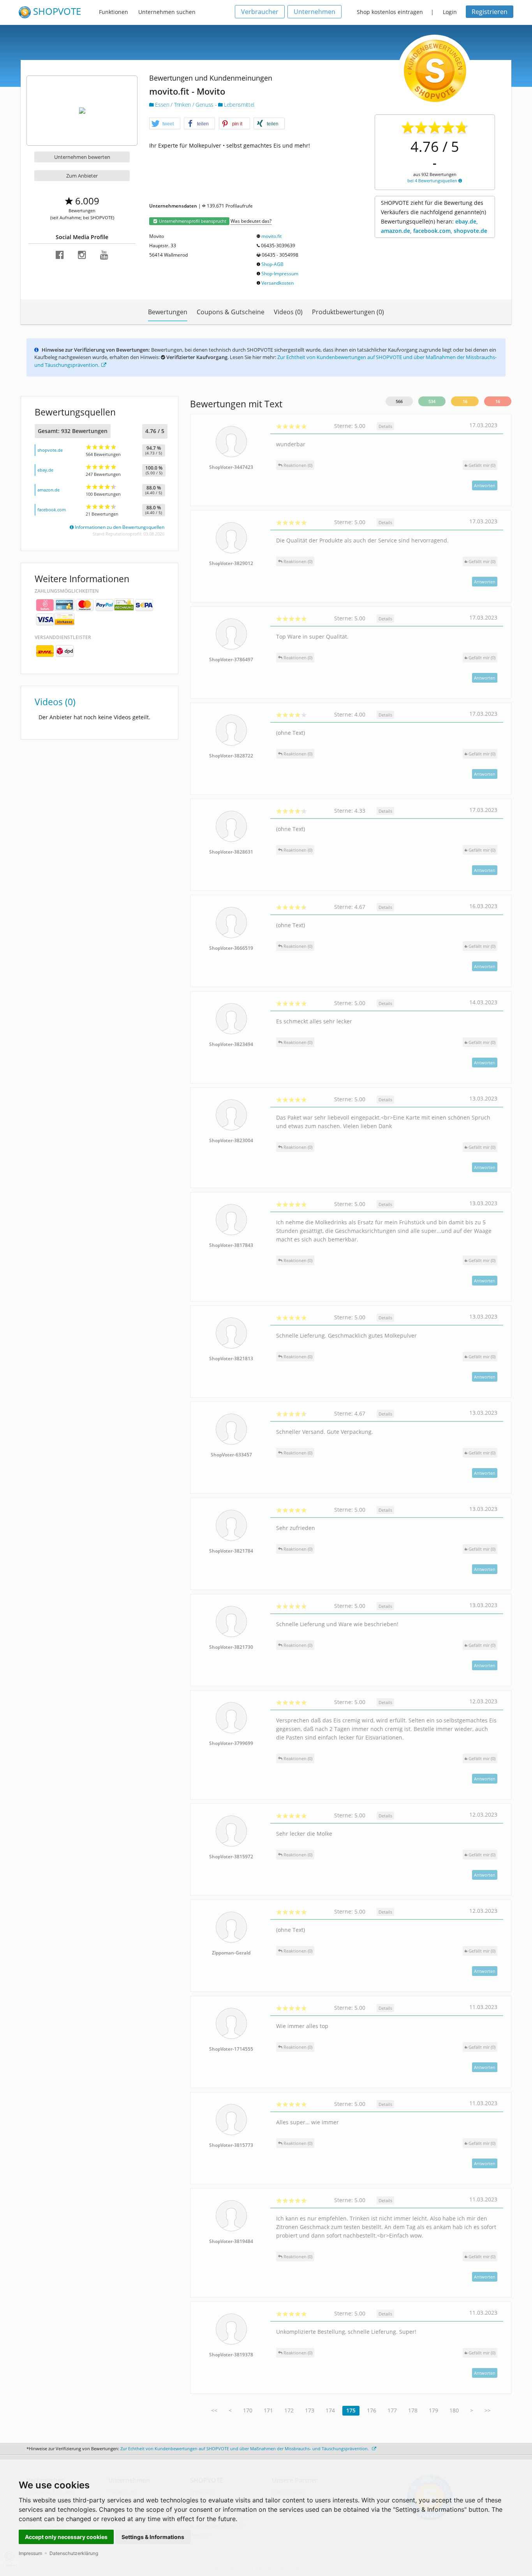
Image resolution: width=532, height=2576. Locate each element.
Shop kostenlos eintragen (390, 12)
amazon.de (48, 490)
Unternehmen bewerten (82, 157)
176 (372, 2410)
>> (488, 2410)
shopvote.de (50, 450)
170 (248, 2410)
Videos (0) (288, 312)
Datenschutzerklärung (74, 2553)
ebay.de (45, 470)
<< (214, 2410)
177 (392, 2410)
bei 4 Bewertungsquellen (433, 180)
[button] (165, 124)
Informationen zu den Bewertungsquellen (119, 527)
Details (385, 426)
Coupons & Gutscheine (231, 312)
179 (433, 2410)
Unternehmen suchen (167, 12)
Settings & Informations (153, 2537)
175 (351, 2410)
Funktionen (114, 12)
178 (413, 2410)
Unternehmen (314, 12)
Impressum (30, 2553)
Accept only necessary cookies (66, 2537)
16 (465, 401)
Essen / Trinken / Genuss (184, 105)
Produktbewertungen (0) (348, 312)
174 (330, 2410)
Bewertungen (168, 312)
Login (450, 12)
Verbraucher (260, 12)
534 (432, 401)
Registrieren (490, 12)
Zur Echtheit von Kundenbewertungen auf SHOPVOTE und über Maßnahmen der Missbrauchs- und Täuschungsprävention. (245, 2448)
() (482, 465)
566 (399, 401)
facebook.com (52, 510)
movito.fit (271, 236)
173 (310, 2410)
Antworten (485, 485)
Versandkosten (277, 283)
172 (289, 2410)
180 (454, 2410)
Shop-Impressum (280, 274)
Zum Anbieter (82, 176)
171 (268, 2410)
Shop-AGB (272, 264)
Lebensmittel (239, 105)
